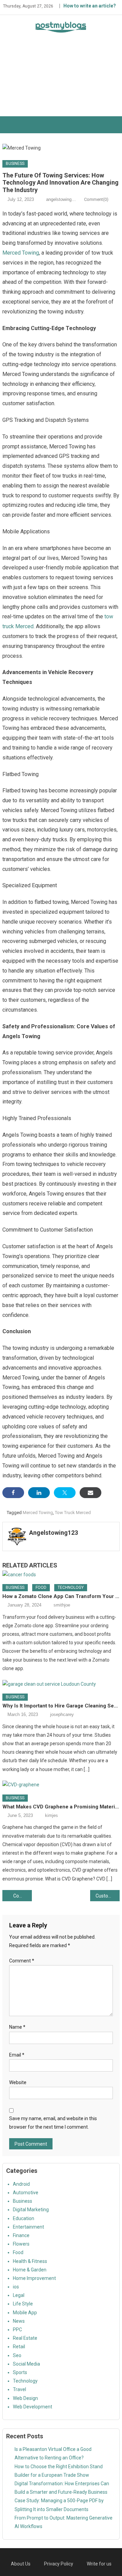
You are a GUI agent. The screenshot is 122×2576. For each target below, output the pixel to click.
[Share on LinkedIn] (39, 1493)
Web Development (33, 2407)
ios (16, 2287)
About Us (21, 2564)
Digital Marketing (31, 2210)
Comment (22, 1961)
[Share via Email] (90, 1493)
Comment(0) (96, 199)
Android (21, 2184)
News (19, 2321)
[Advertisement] (61, 80)
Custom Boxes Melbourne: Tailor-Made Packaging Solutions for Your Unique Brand (107, 1896)
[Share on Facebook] (13, 1493)
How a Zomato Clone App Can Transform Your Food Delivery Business (61, 1596)
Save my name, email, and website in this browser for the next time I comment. (53, 2123)
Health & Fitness (30, 2261)
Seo (17, 2355)
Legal (19, 2295)
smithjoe (62, 1605)
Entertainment (28, 2227)
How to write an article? (90, 6)
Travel (19, 2389)
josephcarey (62, 1714)
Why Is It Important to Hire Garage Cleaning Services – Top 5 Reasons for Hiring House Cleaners (61, 1706)
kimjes (52, 1815)
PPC (17, 2330)
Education (24, 2218)
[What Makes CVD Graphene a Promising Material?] (61, 1785)
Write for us (99, 2564)
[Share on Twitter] (65, 1493)
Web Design (25, 2398)
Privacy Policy (59, 2564)
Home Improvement (34, 2278)
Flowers (21, 2244)
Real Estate (25, 2338)
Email (17, 2055)
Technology (71, 1587)
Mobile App (25, 2313)
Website (18, 2082)
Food (41, 1587)
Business (15, 164)
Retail (19, 2347)
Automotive (26, 2193)
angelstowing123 (62, 199)
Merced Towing (21, 253)
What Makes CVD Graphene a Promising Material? (61, 1807)
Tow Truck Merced (73, 1513)
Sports (20, 2372)
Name (17, 2027)
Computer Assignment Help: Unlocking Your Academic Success (22, 1896)
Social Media (26, 2364)
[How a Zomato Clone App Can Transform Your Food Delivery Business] (61, 1575)
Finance (21, 2235)
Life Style (23, 2304)
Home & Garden (30, 2270)
